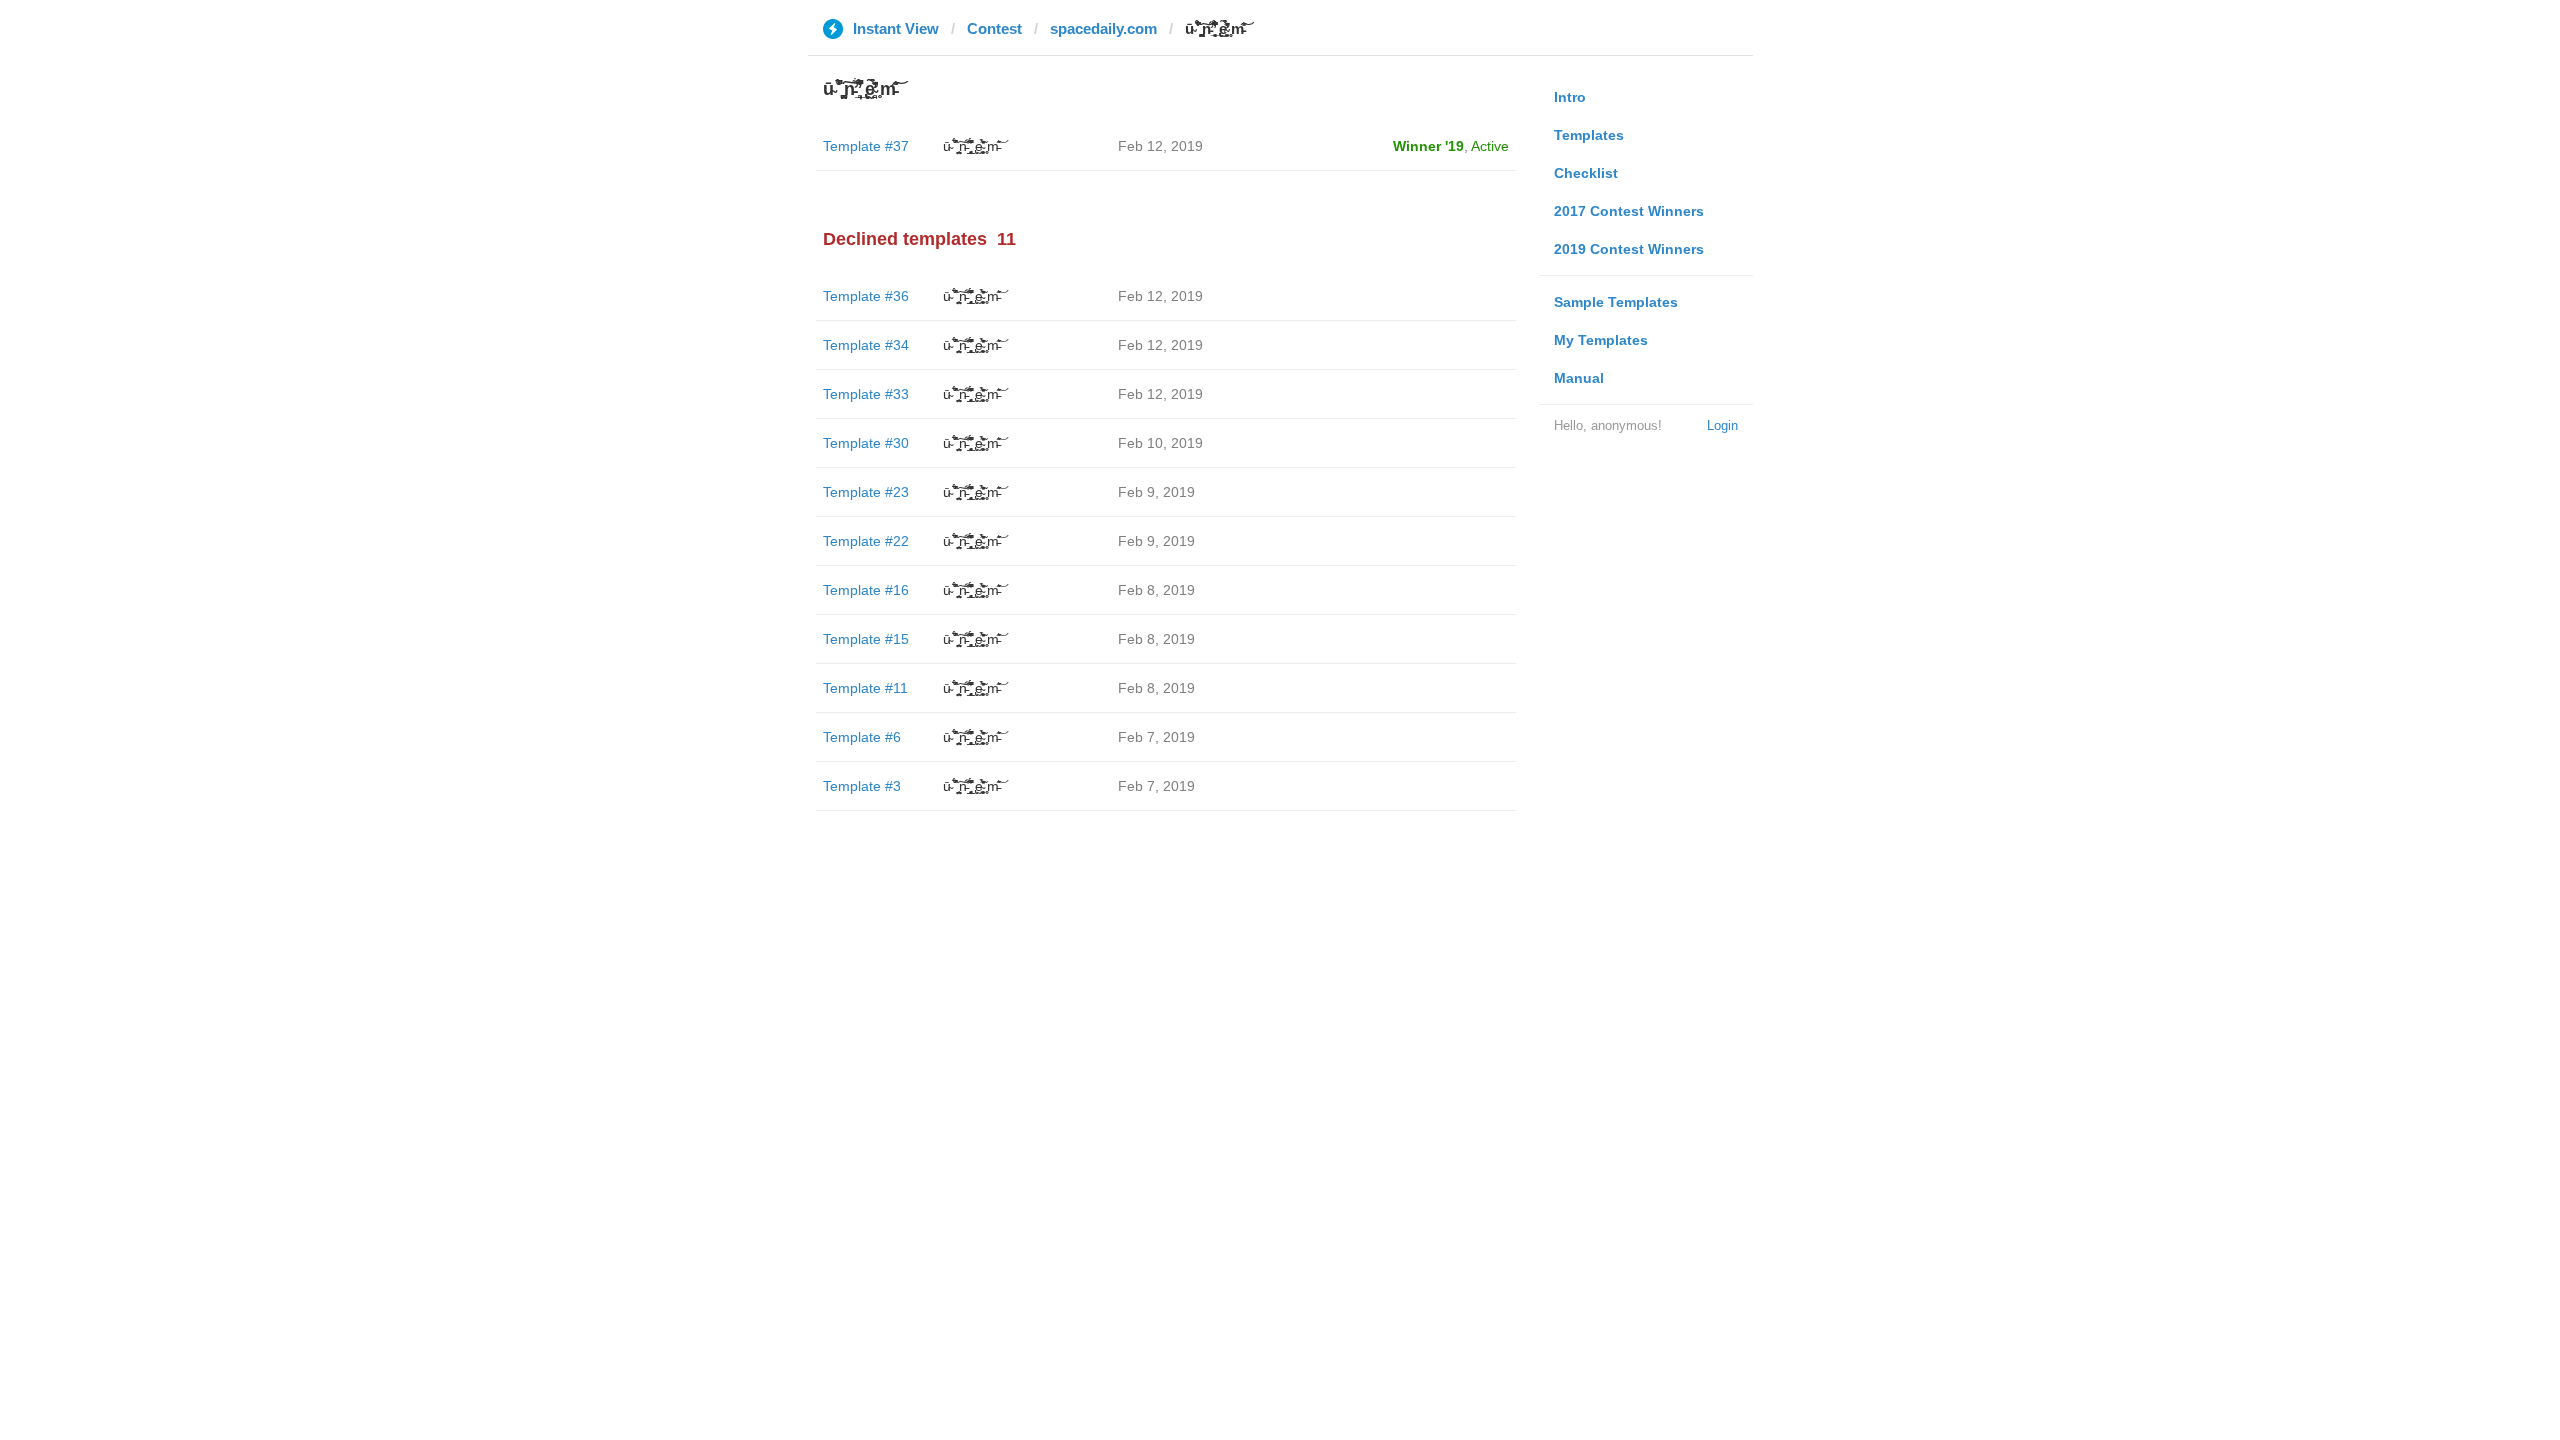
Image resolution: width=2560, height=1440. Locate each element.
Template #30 (866, 443)
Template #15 (866, 639)
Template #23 (866, 492)
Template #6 (862, 737)
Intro (1570, 97)
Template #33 (866, 394)
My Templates (1601, 340)
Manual (1579, 378)
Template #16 (866, 590)
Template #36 (866, 296)
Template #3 (862, 786)
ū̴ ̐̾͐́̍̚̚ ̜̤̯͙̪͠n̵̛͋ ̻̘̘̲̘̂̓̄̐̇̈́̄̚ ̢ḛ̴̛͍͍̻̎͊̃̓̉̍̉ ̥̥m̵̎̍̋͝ (971, 146)
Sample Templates (1616, 302)
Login (1722, 425)
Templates (1589, 135)
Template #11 (865, 688)
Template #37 (866, 146)
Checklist (1586, 173)
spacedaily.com (1103, 28)
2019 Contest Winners (1629, 249)
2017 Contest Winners (1629, 211)
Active (1490, 146)
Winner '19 (1428, 146)
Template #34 (866, 345)
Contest (994, 28)
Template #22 (866, 541)
